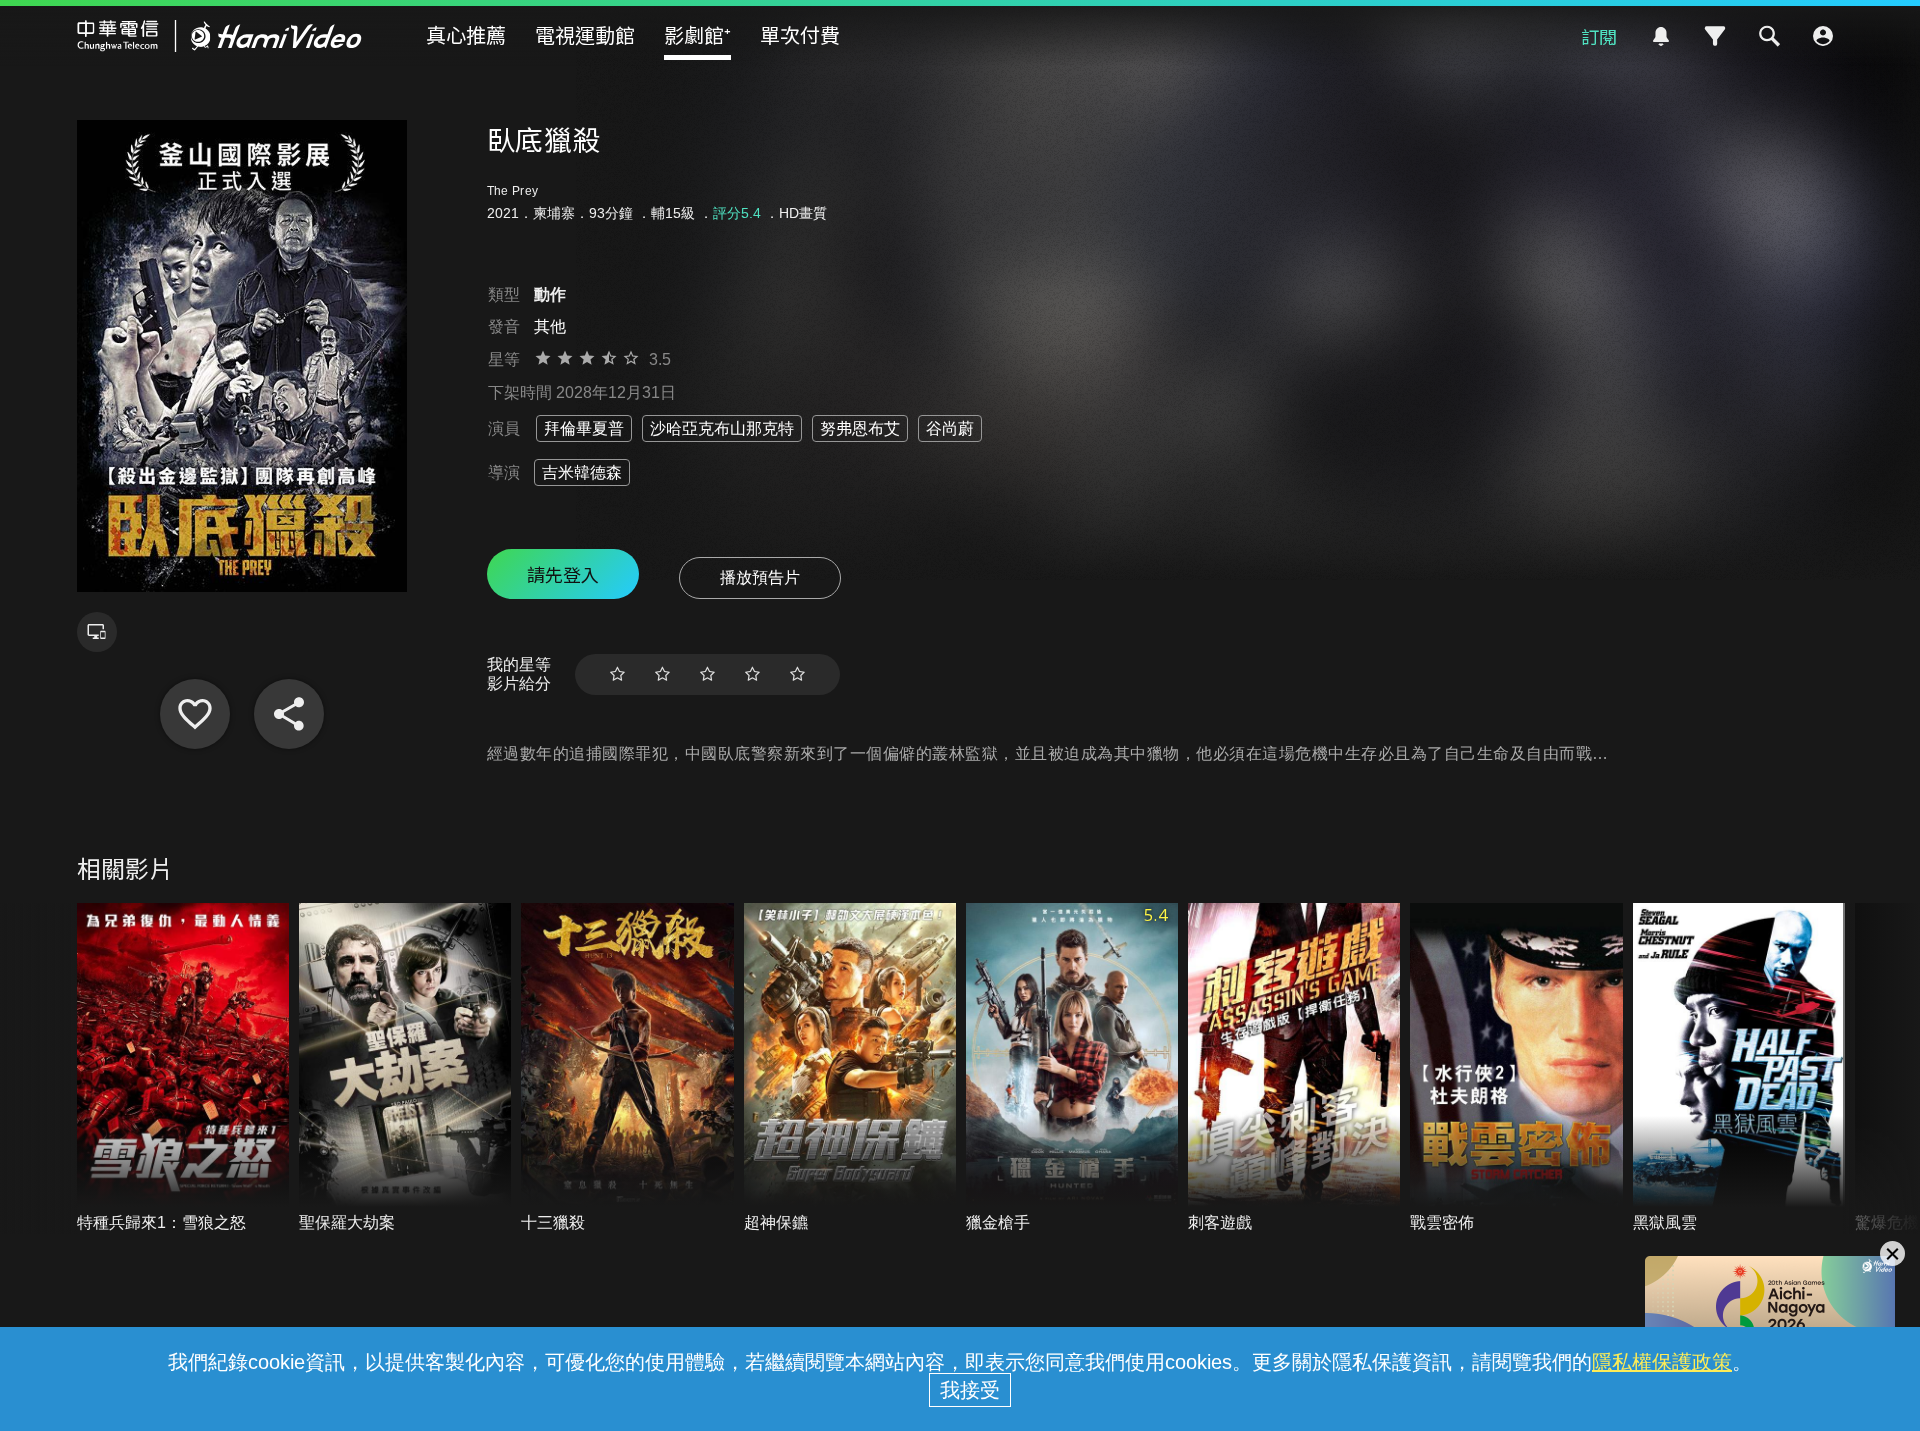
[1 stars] (617, 674)
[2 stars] (662, 674)
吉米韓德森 (582, 472)
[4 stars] (752, 674)
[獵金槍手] (1072, 1068)
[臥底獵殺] (195, 714)
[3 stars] (707, 674)
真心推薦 (466, 34)
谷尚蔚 (950, 428)
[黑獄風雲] (1739, 1068)
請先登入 (563, 574)
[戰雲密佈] (1516, 1068)
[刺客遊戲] (1294, 1068)
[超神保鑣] (850, 1068)
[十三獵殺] (627, 1068)
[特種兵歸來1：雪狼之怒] (183, 1068)
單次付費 (800, 34)
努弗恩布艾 (860, 428)
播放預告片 (760, 577)
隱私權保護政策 (1662, 1362)
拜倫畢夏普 (584, 428)
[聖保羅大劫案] (405, 1068)
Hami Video (219, 36)
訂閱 (1599, 36)
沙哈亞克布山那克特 (722, 428)
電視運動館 (585, 34)
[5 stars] (797, 674)
